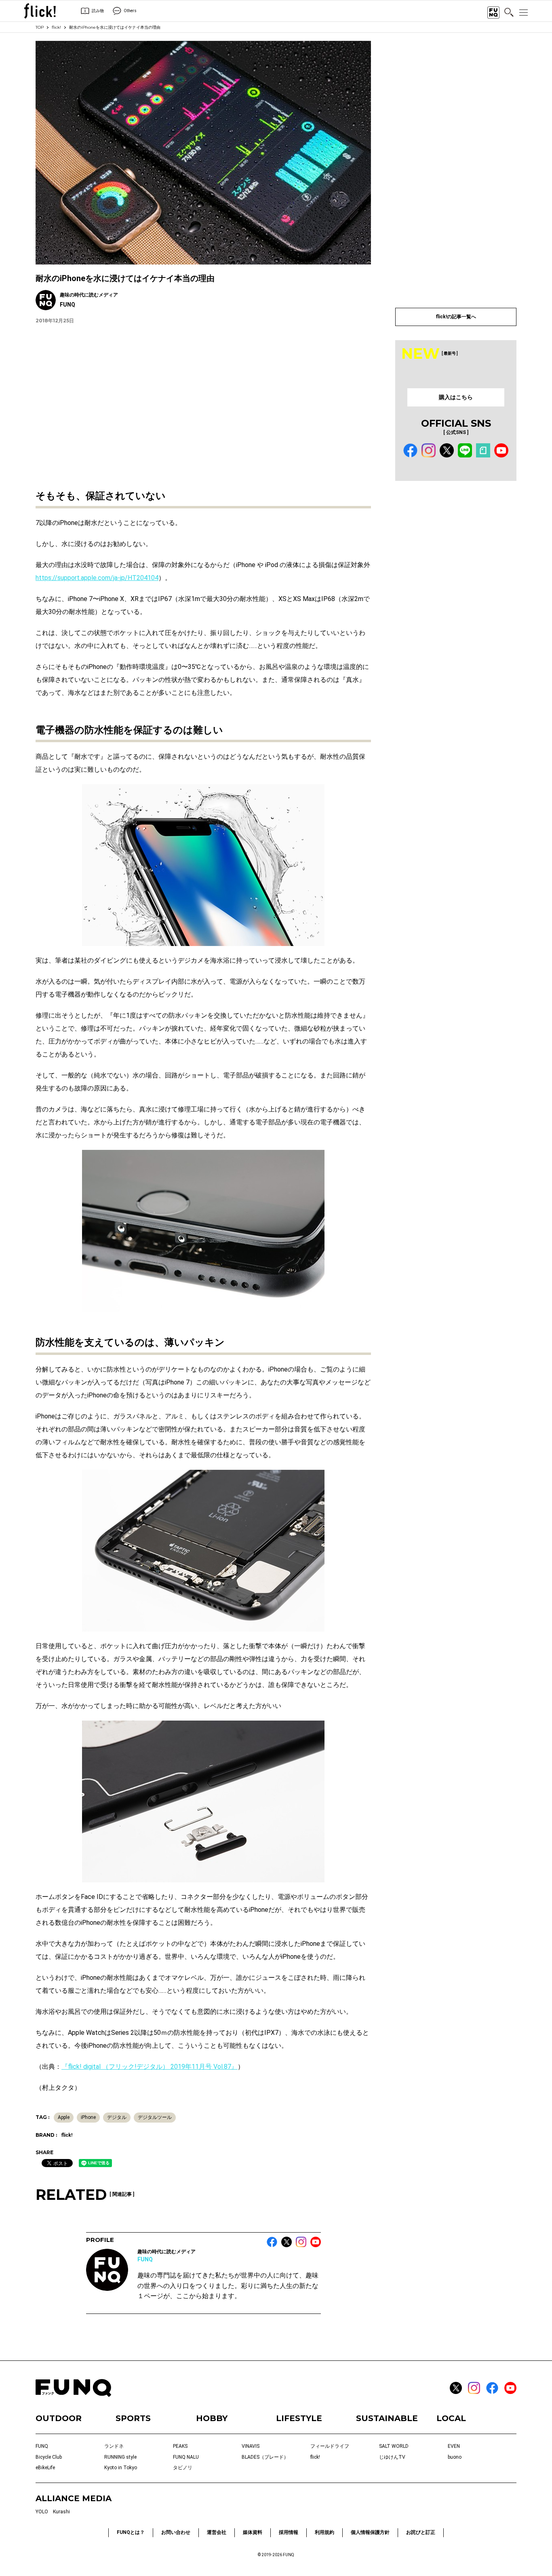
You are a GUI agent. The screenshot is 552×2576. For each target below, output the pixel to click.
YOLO (42, 2512)
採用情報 (289, 2532)
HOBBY (212, 2418)
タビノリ (183, 2468)
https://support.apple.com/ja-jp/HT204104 (97, 578)
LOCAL (451, 2418)
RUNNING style (120, 2457)
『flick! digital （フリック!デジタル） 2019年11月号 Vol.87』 (150, 2067)
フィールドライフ (330, 2446)
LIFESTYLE (299, 2418)
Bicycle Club (49, 2457)
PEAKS (180, 2446)
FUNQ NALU (186, 2457)
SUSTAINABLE (387, 2418)
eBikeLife (45, 2468)
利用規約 (324, 2532)
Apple (64, 2117)
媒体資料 (253, 2532)
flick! (56, 27)
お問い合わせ (176, 2532)
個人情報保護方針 (370, 2532)
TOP (40, 27)
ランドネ (114, 2446)
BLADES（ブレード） (265, 2457)
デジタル (117, 2117)
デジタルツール (155, 2117)
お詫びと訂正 (421, 2532)
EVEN (454, 2446)
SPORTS (133, 2418)
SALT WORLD (394, 2446)
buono (455, 2457)
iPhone (88, 2117)
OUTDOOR (59, 2418)
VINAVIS (251, 2446)
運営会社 (217, 2532)
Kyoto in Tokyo (121, 2468)
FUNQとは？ (131, 2532)
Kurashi (61, 2512)
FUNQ (145, 2259)
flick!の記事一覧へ (456, 317)
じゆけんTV (392, 2457)
